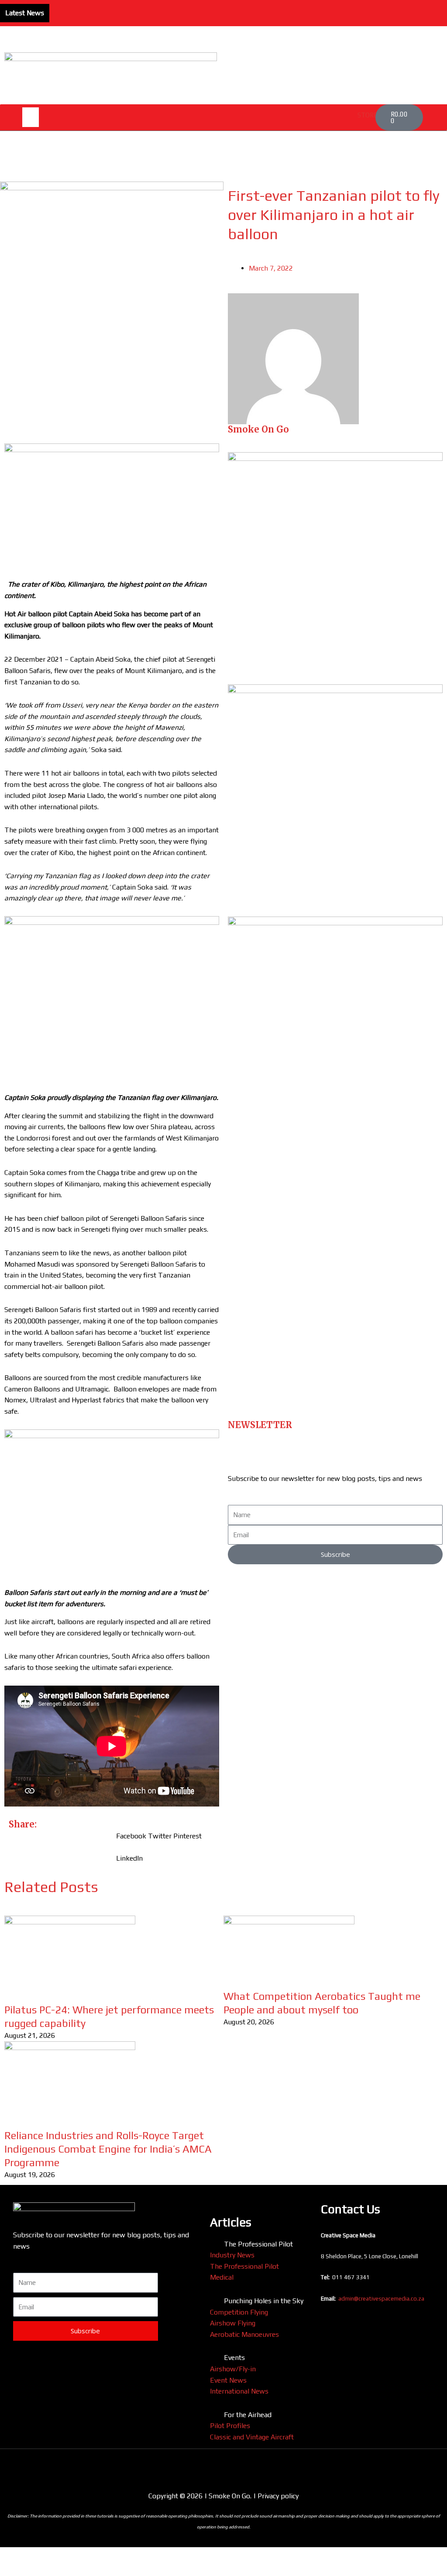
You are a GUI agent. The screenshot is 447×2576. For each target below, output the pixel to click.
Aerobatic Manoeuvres (244, 2334)
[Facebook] (442, 8)
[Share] (80, 2555)
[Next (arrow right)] (48, 2569)
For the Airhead (248, 2415)
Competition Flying (239, 2312)
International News (239, 2391)
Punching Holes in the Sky (264, 2301)
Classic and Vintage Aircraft (252, 2437)
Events (234, 2358)
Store (368, 115)
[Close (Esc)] (112, 2555)
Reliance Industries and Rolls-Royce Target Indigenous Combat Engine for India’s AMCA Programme (108, 2149)
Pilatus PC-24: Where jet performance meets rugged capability (149, 6)
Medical (222, 2277)
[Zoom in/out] (15, 2555)
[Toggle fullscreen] (48, 2555)
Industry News (232, 2255)
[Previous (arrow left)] (15, 2569)
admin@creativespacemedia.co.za (381, 2299)
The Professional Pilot (258, 2244)
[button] (31, 117)
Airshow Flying (233, 2323)
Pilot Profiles (230, 2426)
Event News (228, 2380)
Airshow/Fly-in (233, 2369)
